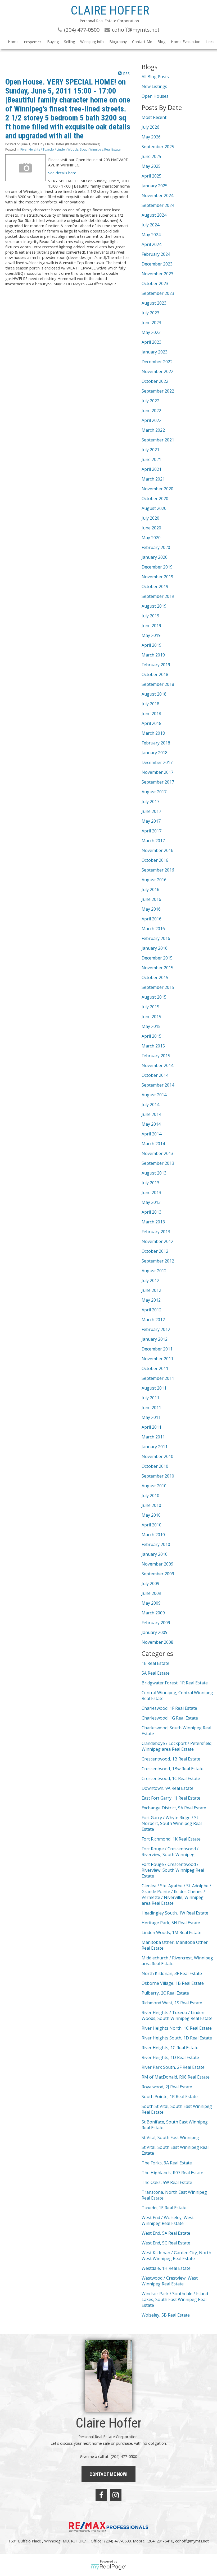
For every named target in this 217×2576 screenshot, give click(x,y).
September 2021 (158, 440)
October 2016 (155, 860)
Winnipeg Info (92, 42)
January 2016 (155, 948)
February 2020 (156, 547)
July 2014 (150, 1105)
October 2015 (155, 977)
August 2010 (154, 1486)
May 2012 (151, 1300)
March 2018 (153, 733)
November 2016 (157, 850)
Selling (69, 42)
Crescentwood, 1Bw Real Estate (173, 1769)
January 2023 (155, 352)
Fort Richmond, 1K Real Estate (171, 1839)
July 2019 (150, 616)
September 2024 (158, 205)
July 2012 (150, 1280)
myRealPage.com (109, 2567)
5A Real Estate (156, 1673)
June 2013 (151, 1192)
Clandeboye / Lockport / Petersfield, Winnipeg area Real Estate (177, 1746)
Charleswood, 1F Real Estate (169, 1708)
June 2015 (151, 1017)
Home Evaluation (186, 42)
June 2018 (151, 714)
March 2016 (153, 929)
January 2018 (155, 753)
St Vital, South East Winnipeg (170, 2137)
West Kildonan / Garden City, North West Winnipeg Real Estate (176, 2256)
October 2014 (155, 1075)
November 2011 (157, 1359)
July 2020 (150, 518)
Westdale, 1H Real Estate (166, 2268)
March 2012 (153, 1320)
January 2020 (155, 557)
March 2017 (153, 841)
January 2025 (155, 186)
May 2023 (151, 332)
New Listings (154, 86)
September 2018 (158, 684)
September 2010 (158, 1476)
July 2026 (150, 127)
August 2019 (154, 606)
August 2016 (154, 880)
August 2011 (154, 1388)
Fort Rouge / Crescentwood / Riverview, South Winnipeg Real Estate (173, 1870)
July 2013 (150, 1183)
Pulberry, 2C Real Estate (165, 1993)
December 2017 (157, 762)
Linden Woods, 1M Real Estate (171, 1932)
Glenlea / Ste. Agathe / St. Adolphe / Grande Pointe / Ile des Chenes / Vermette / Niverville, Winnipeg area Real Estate (176, 1894)
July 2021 (150, 450)
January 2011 (155, 1447)
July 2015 (150, 1007)
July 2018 (150, 704)
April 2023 (152, 342)
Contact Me (142, 42)
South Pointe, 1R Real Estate (170, 2097)
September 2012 (158, 1261)
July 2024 (150, 225)
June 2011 (151, 1408)
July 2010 (150, 1496)
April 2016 (152, 919)
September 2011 (158, 1378)
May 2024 (151, 235)
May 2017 (151, 821)
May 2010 (151, 1515)
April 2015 (152, 1036)
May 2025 (151, 166)
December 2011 (157, 1349)
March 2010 (153, 1535)
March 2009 (153, 1613)
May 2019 (151, 635)
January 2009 (155, 1632)
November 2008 (157, 1642)
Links (210, 42)
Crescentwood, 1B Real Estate (171, 1759)
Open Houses (155, 96)
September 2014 (158, 1085)
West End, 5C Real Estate (166, 2243)
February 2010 (156, 1544)
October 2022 (155, 381)
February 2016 (156, 938)
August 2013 (154, 1173)
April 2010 (152, 1525)
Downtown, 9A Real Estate (168, 1788)
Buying (53, 42)
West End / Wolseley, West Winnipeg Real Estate (168, 2220)
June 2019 (151, 626)
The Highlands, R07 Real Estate (172, 2173)
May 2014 (151, 1124)
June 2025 (151, 156)
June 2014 (151, 1114)
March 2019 (153, 655)
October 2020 (155, 499)
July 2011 (150, 1398)
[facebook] (101, 2495)
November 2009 (157, 1564)
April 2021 (152, 469)
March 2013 (153, 1222)
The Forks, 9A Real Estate (167, 2163)
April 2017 (152, 831)
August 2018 (154, 694)
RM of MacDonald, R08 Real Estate (176, 2077)
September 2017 (158, 782)
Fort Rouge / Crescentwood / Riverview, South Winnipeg (170, 1852)
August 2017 (154, 792)
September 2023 (158, 293)
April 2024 (152, 244)
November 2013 (157, 1153)
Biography (118, 42)
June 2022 (151, 411)
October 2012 (155, 1251)
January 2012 (155, 1339)
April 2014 (152, 1134)
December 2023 (157, 264)
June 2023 (151, 323)
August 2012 (154, 1271)
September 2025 (158, 147)
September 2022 (158, 391)
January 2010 (155, 1554)
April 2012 (152, 1310)
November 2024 (157, 195)
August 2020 (154, 508)
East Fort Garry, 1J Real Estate (171, 1798)
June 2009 (151, 1593)
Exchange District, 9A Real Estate (174, 1808)
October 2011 (155, 1368)
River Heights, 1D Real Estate (170, 2057)
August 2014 (154, 1095)
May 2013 (151, 1202)
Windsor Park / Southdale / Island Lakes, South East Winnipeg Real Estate (175, 2299)
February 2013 (156, 1232)
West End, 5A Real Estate (166, 2233)
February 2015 (156, 1056)
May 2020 (151, 538)
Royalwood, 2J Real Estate (167, 2087)
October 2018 (155, 674)
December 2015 (157, 958)
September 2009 (158, 1574)
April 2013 (152, 1212)
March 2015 (153, 1046)
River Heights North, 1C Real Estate (177, 2028)
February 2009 (156, 1623)
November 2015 (157, 968)
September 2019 (158, 596)
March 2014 (153, 1144)
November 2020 (157, 489)
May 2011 (151, 1417)
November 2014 (157, 1065)
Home (13, 42)
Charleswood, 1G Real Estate (170, 1718)
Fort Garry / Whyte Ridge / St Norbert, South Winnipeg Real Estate (172, 1823)
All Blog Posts (155, 77)
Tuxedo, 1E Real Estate (164, 2208)
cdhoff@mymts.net (192, 2541)
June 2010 (151, 1505)
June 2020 (151, 528)
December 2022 (157, 362)
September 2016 (158, 870)
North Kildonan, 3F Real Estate (172, 1973)
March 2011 (153, 1437)
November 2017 (157, 772)
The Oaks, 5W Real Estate (167, 2182)
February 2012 (156, 1329)
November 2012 (157, 1241)
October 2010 (155, 1466)
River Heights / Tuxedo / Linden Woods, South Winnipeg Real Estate (71, 149)
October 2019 (155, 586)
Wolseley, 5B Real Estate (166, 2315)
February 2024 (156, 254)
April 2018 (152, 723)
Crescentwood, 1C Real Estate (171, 1778)
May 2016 (151, 909)
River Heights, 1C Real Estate (170, 2048)
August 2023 (154, 303)
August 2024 (154, 215)
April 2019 (152, 645)
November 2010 (157, 1456)
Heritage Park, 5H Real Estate (171, 1923)
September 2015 (158, 987)
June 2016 (151, 899)
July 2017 (150, 802)
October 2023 (155, 283)
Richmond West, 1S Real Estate (172, 2003)
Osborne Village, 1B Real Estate (173, 1983)
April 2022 (152, 420)
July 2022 (150, 401)
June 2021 (151, 459)
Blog (161, 42)
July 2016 (150, 889)
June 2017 (151, 811)
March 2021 (153, 479)
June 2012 (151, 1290)
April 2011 (152, 1427)
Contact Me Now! (108, 2474)
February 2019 (156, 665)
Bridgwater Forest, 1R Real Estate (175, 1683)
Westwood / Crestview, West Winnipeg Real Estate (170, 2281)
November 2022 (157, 371)
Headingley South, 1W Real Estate (175, 1913)
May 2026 (151, 137)
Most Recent (154, 117)
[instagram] (116, 2495)
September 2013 (158, 1163)
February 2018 (156, 743)
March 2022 (153, 430)
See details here (62, 173)
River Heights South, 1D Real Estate (177, 2038)
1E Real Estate (155, 1663)
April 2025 (152, 176)
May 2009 (151, 1603)
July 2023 (150, 313)
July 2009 (150, 1583)
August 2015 (154, 997)
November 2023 (157, 274)
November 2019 (157, 577)
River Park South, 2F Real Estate (173, 2067)
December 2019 (157, 567)
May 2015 (151, 1026)
